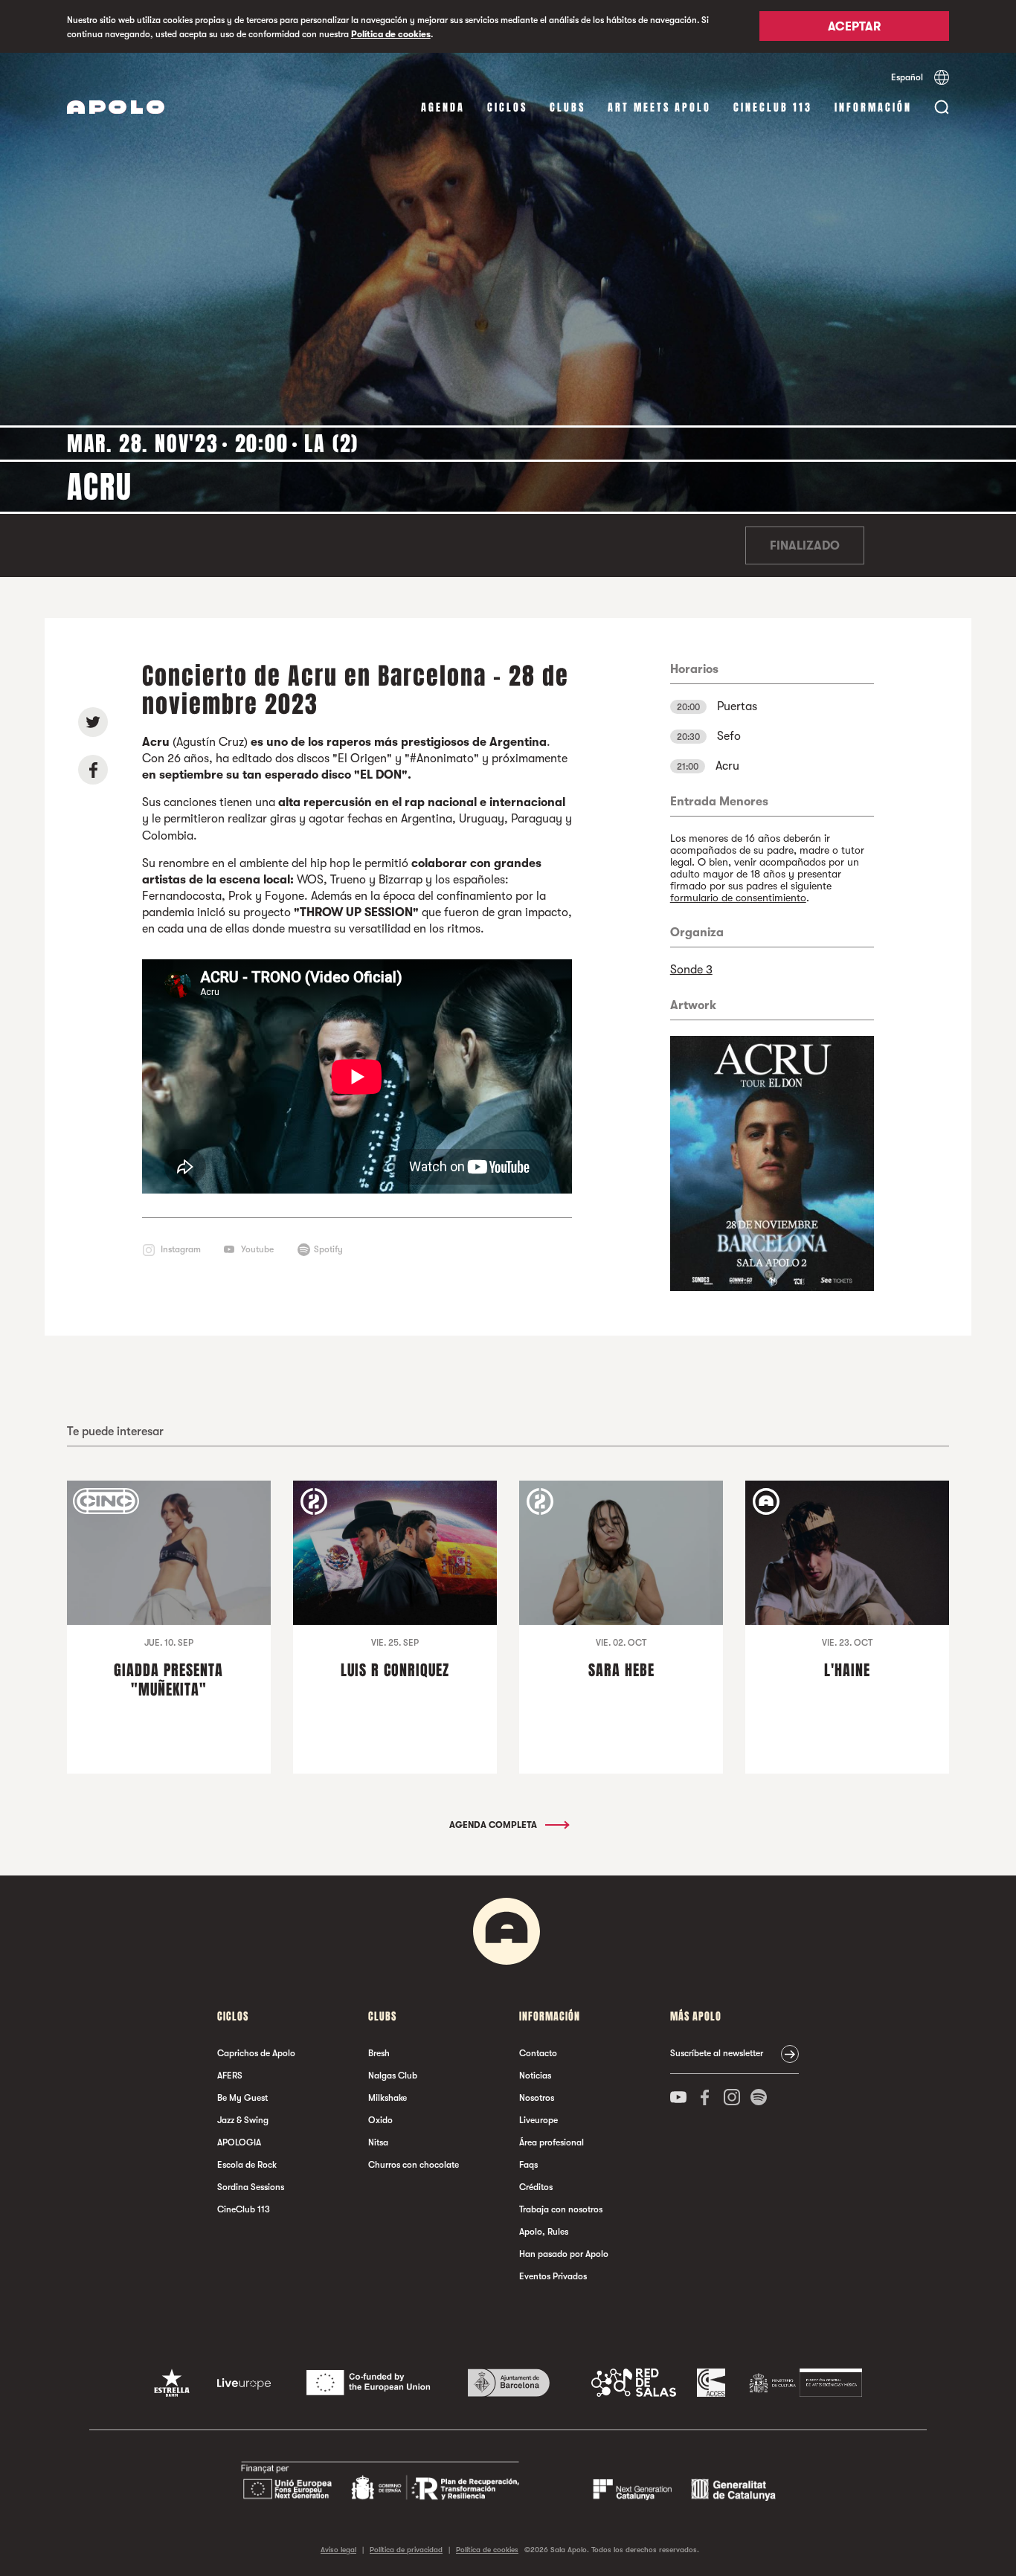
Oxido (380, 2120)
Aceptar (854, 28)
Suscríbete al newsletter (717, 2053)
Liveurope (538, 2120)
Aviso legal (338, 2550)
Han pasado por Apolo (564, 2254)
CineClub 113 (773, 107)
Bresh (379, 2053)
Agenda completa (494, 1825)
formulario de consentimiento (738, 898)
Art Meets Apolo (659, 107)
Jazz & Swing (243, 2120)
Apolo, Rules (544, 2232)
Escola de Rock (247, 2165)
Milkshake (388, 2098)
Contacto (538, 2053)
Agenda (443, 107)
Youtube (257, 1249)
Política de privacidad (406, 2550)
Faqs (528, 2165)
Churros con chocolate (414, 2165)
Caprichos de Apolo (256, 2053)
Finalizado (805, 546)
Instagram (181, 1249)
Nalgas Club (393, 2076)
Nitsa (378, 2142)
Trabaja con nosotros (561, 2209)
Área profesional (552, 2142)
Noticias (535, 2076)
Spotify (328, 1249)
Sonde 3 (691, 970)
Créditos (536, 2187)
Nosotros (537, 2098)
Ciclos (507, 107)
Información (873, 107)
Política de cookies (391, 34)
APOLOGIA (239, 2142)
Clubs (568, 107)
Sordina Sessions (251, 2187)
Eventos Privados (553, 2276)
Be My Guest (242, 2098)
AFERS (230, 2076)
